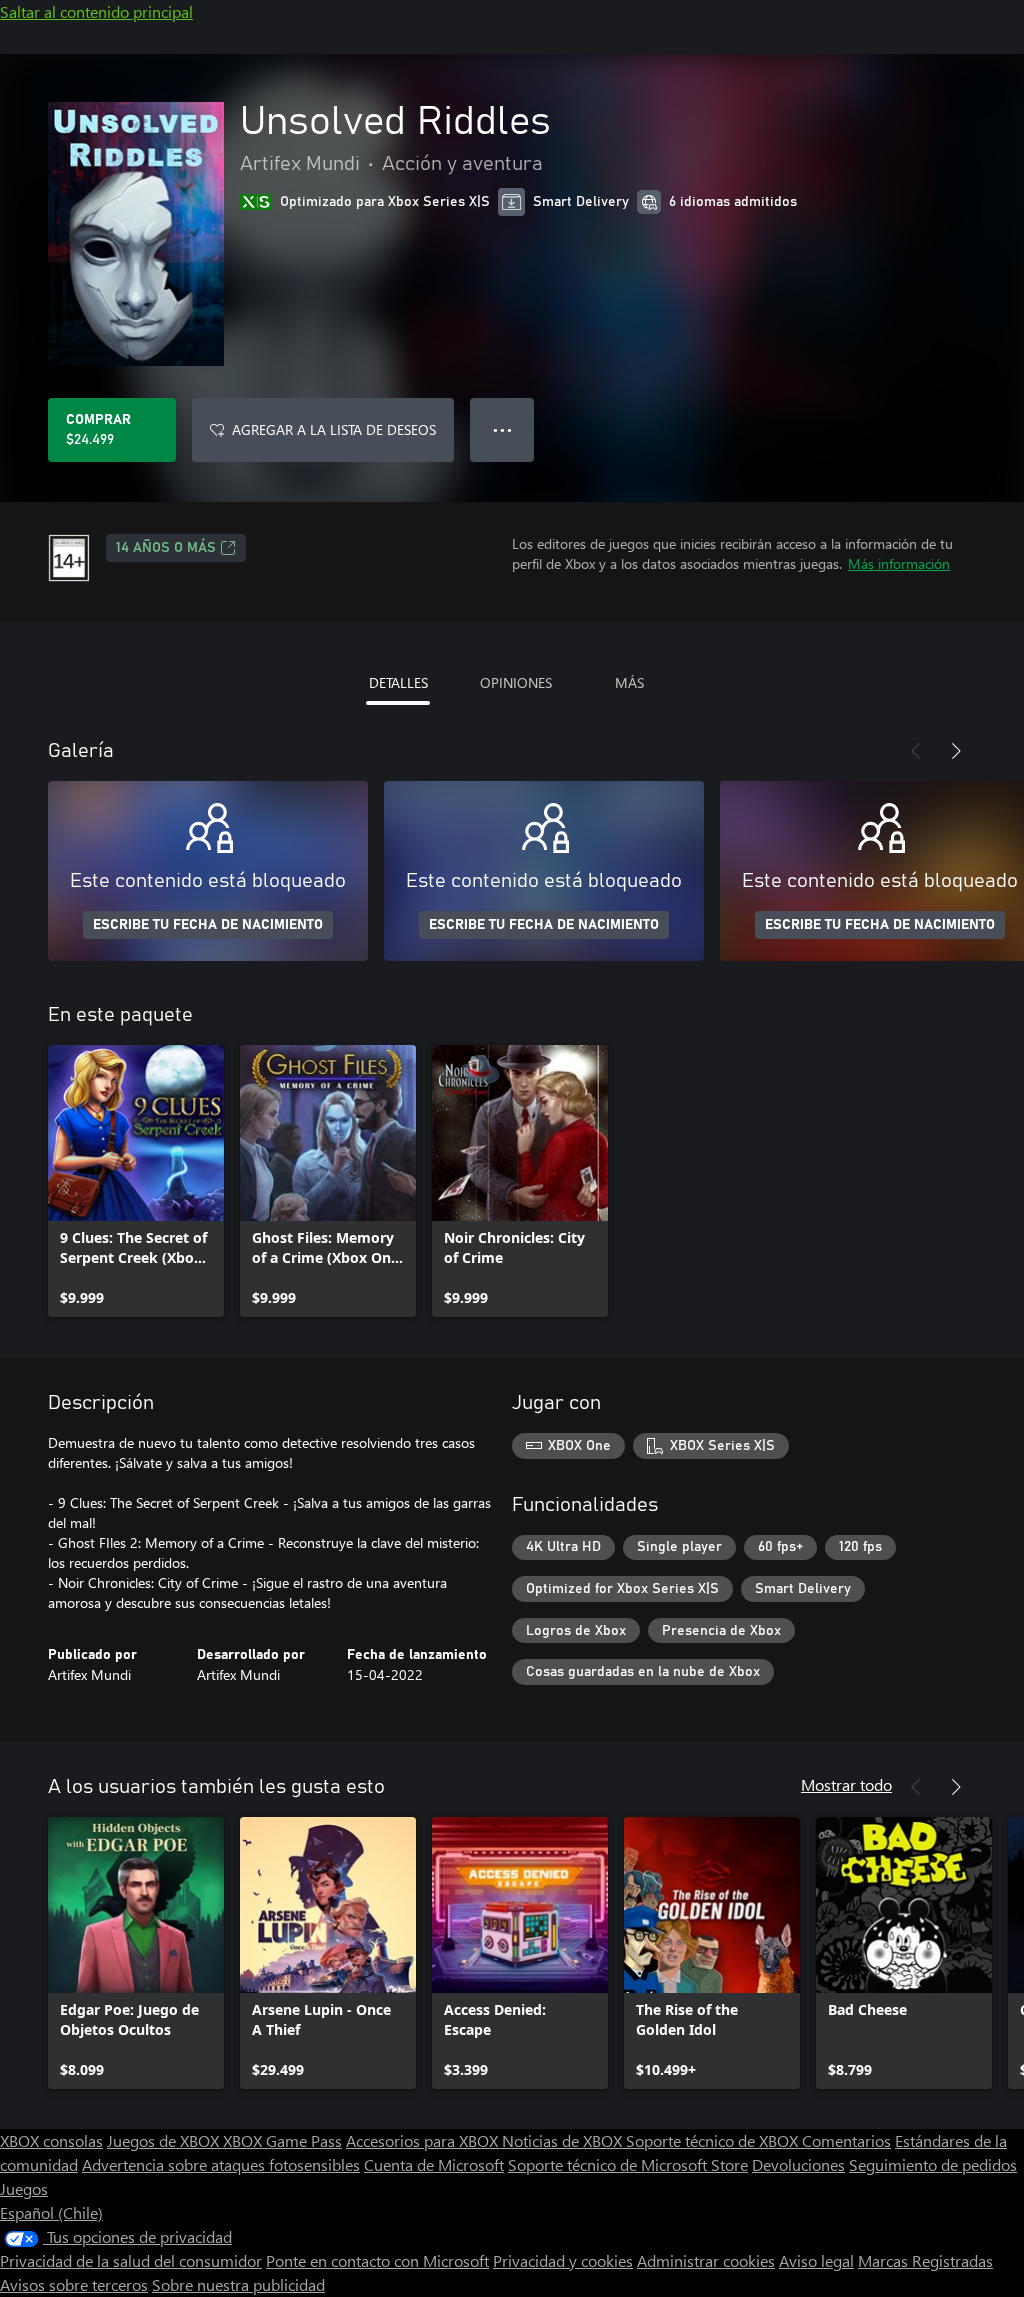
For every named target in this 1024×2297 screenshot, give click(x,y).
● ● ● (502, 429)
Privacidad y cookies (563, 2260)
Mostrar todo (846, 1784)
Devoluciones (798, 2164)
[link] (136, 1181)
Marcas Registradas (925, 2260)
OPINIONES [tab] (516, 682)
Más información (899, 563)
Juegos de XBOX (165, 2140)
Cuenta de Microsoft (434, 2164)
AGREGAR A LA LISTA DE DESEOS (334, 429)
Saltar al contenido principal (96, 11)
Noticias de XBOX (564, 2140)
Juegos (24, 2188)
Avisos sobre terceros (74, 2284)
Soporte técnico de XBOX (714, 2140)
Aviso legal (816, 2260)
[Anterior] (916, 751)
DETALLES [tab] (398, 682)
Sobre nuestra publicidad (238, 2284)
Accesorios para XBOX (424, 2140)
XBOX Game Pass (282, 2140)
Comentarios (846, 2140)
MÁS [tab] (629, 682)
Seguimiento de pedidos (933, 2164)
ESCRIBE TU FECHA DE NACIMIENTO (208, 925)
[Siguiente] (956, 751)
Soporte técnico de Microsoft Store (628, 2164)
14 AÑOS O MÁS (166, 548)
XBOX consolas (51, 2140)
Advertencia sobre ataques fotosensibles (221, 2164)
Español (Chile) (51, 2212)
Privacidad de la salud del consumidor (131, 2260)
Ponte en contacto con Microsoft (377, 2260)
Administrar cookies (706, 2260)
